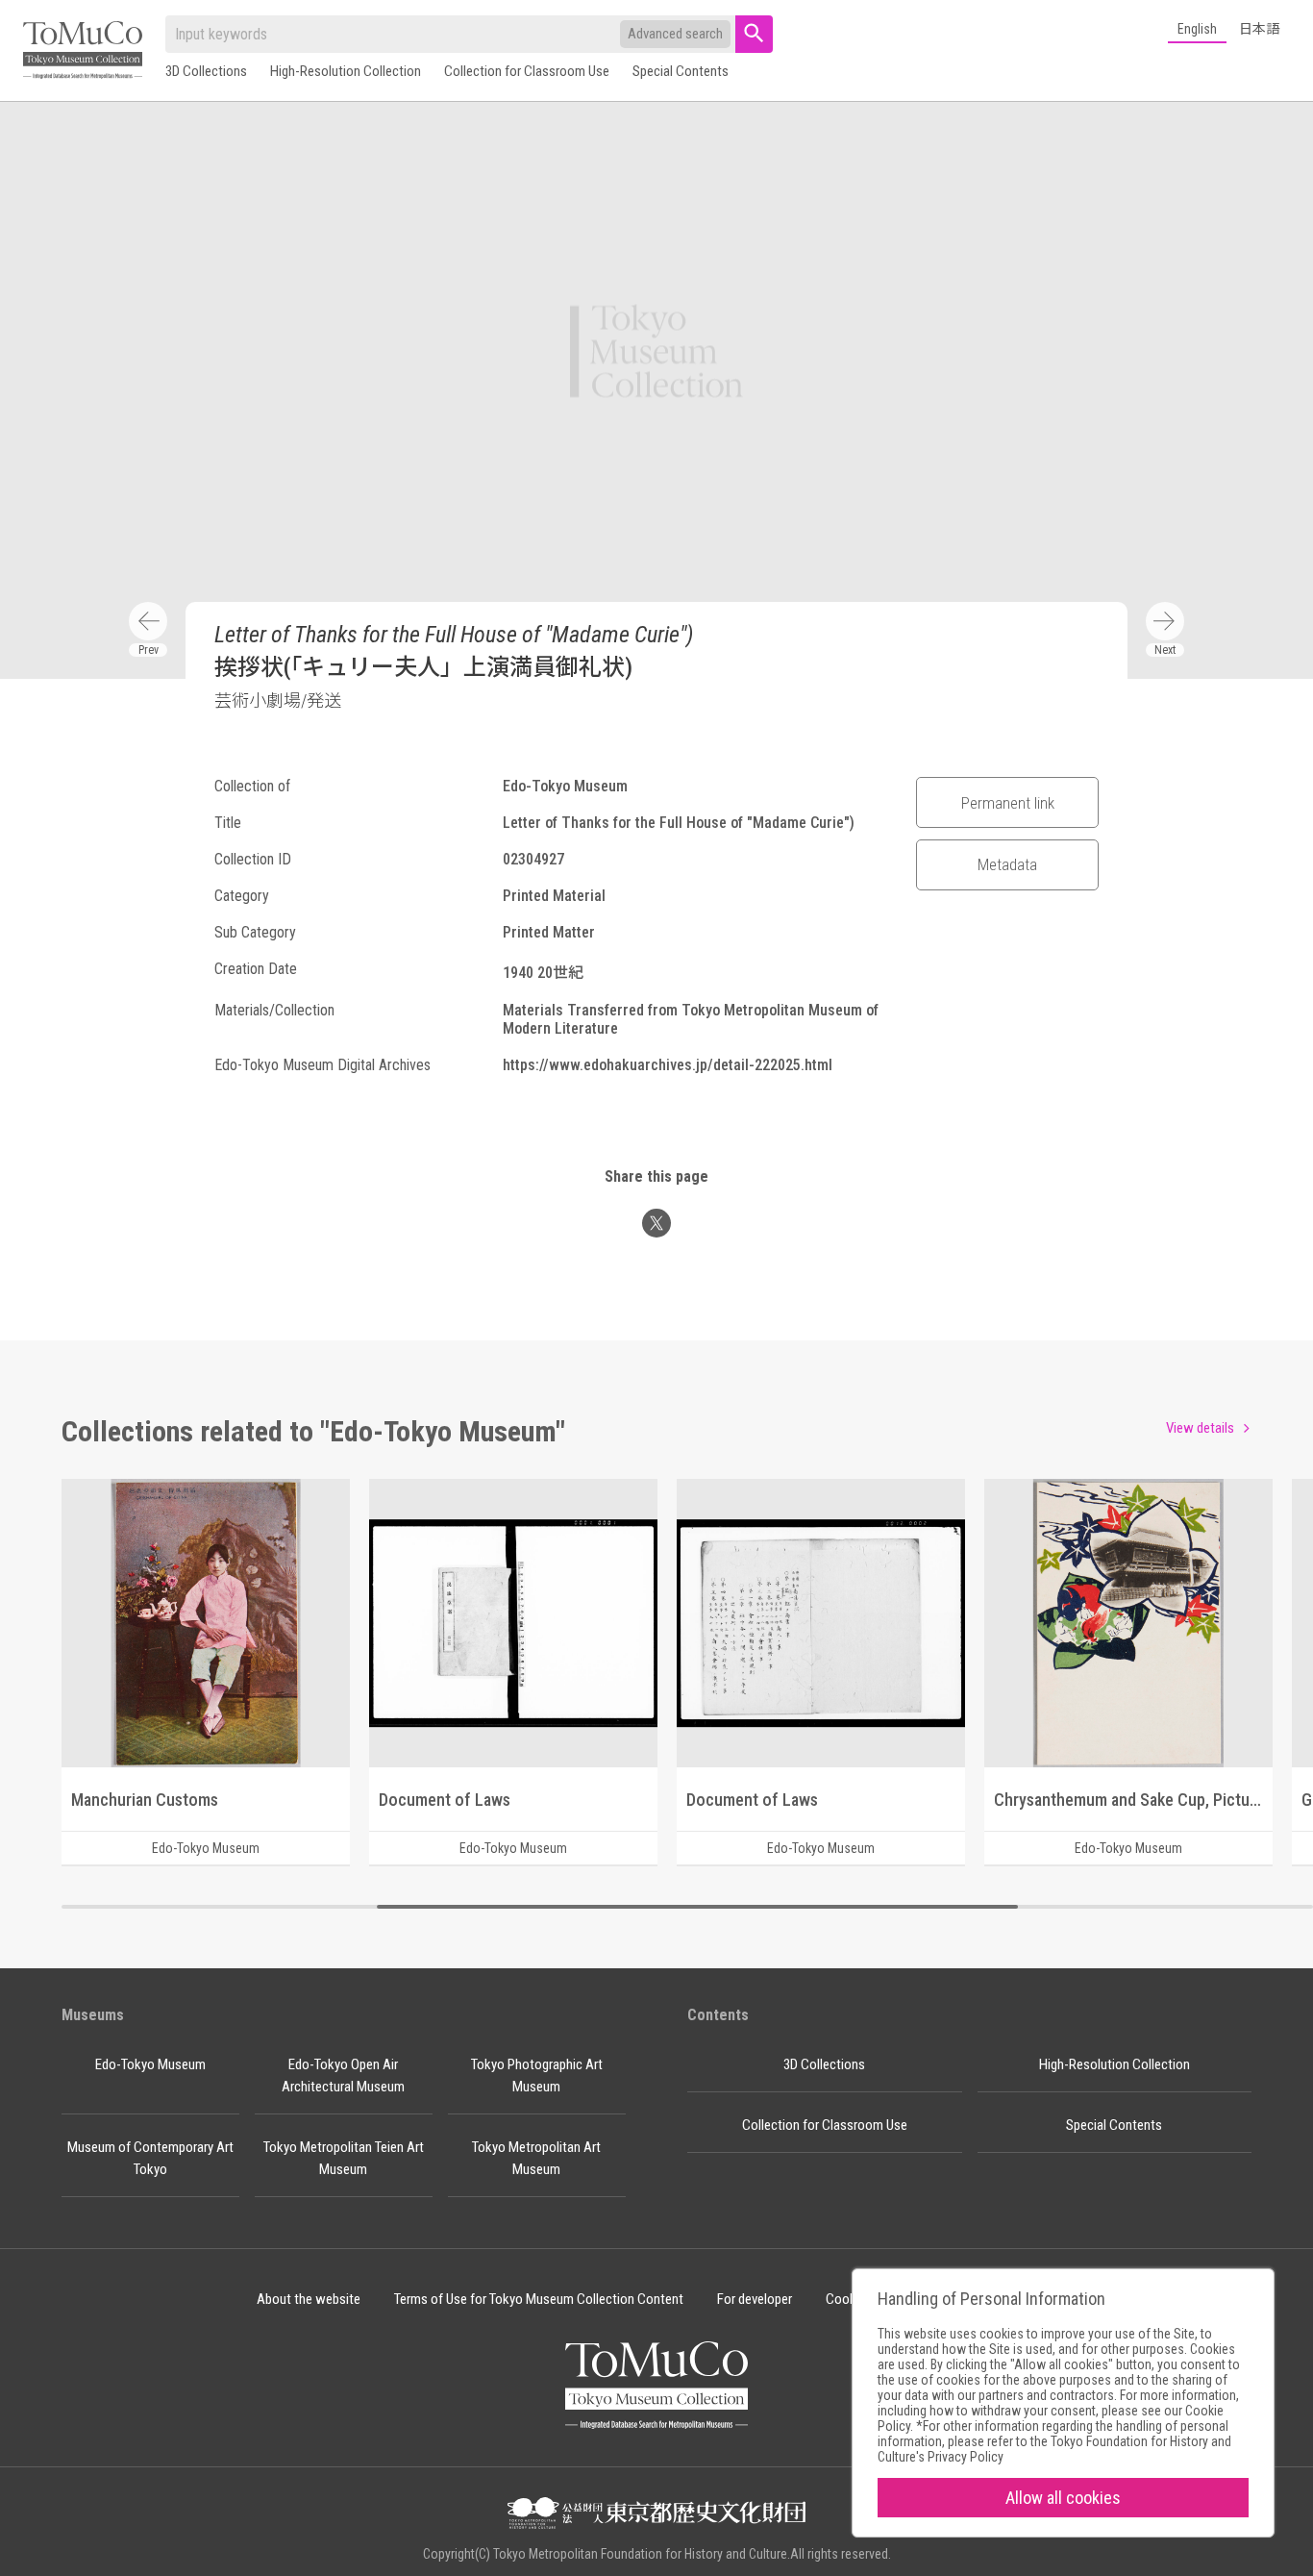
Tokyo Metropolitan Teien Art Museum (344, 2158)
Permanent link (1008, 803)
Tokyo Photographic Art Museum (537, 2076)
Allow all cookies (1063, 2498)
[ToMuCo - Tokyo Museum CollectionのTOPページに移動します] (83, 51)
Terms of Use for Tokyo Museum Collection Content (539, 2299)
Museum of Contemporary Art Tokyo (150, 2158)
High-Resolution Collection (346, 71)
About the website (309, 2299)
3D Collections (206, 71)
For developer (755, 2299)
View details (1200, 1428)
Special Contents (681, 71)
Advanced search (675, 34)
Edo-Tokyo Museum (150, 2064)
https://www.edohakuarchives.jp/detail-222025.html (668, 1065)
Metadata (1007, 864)
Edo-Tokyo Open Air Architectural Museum (343, 2076)
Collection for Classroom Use (527, 71)
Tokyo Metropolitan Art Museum (536, 2158)
